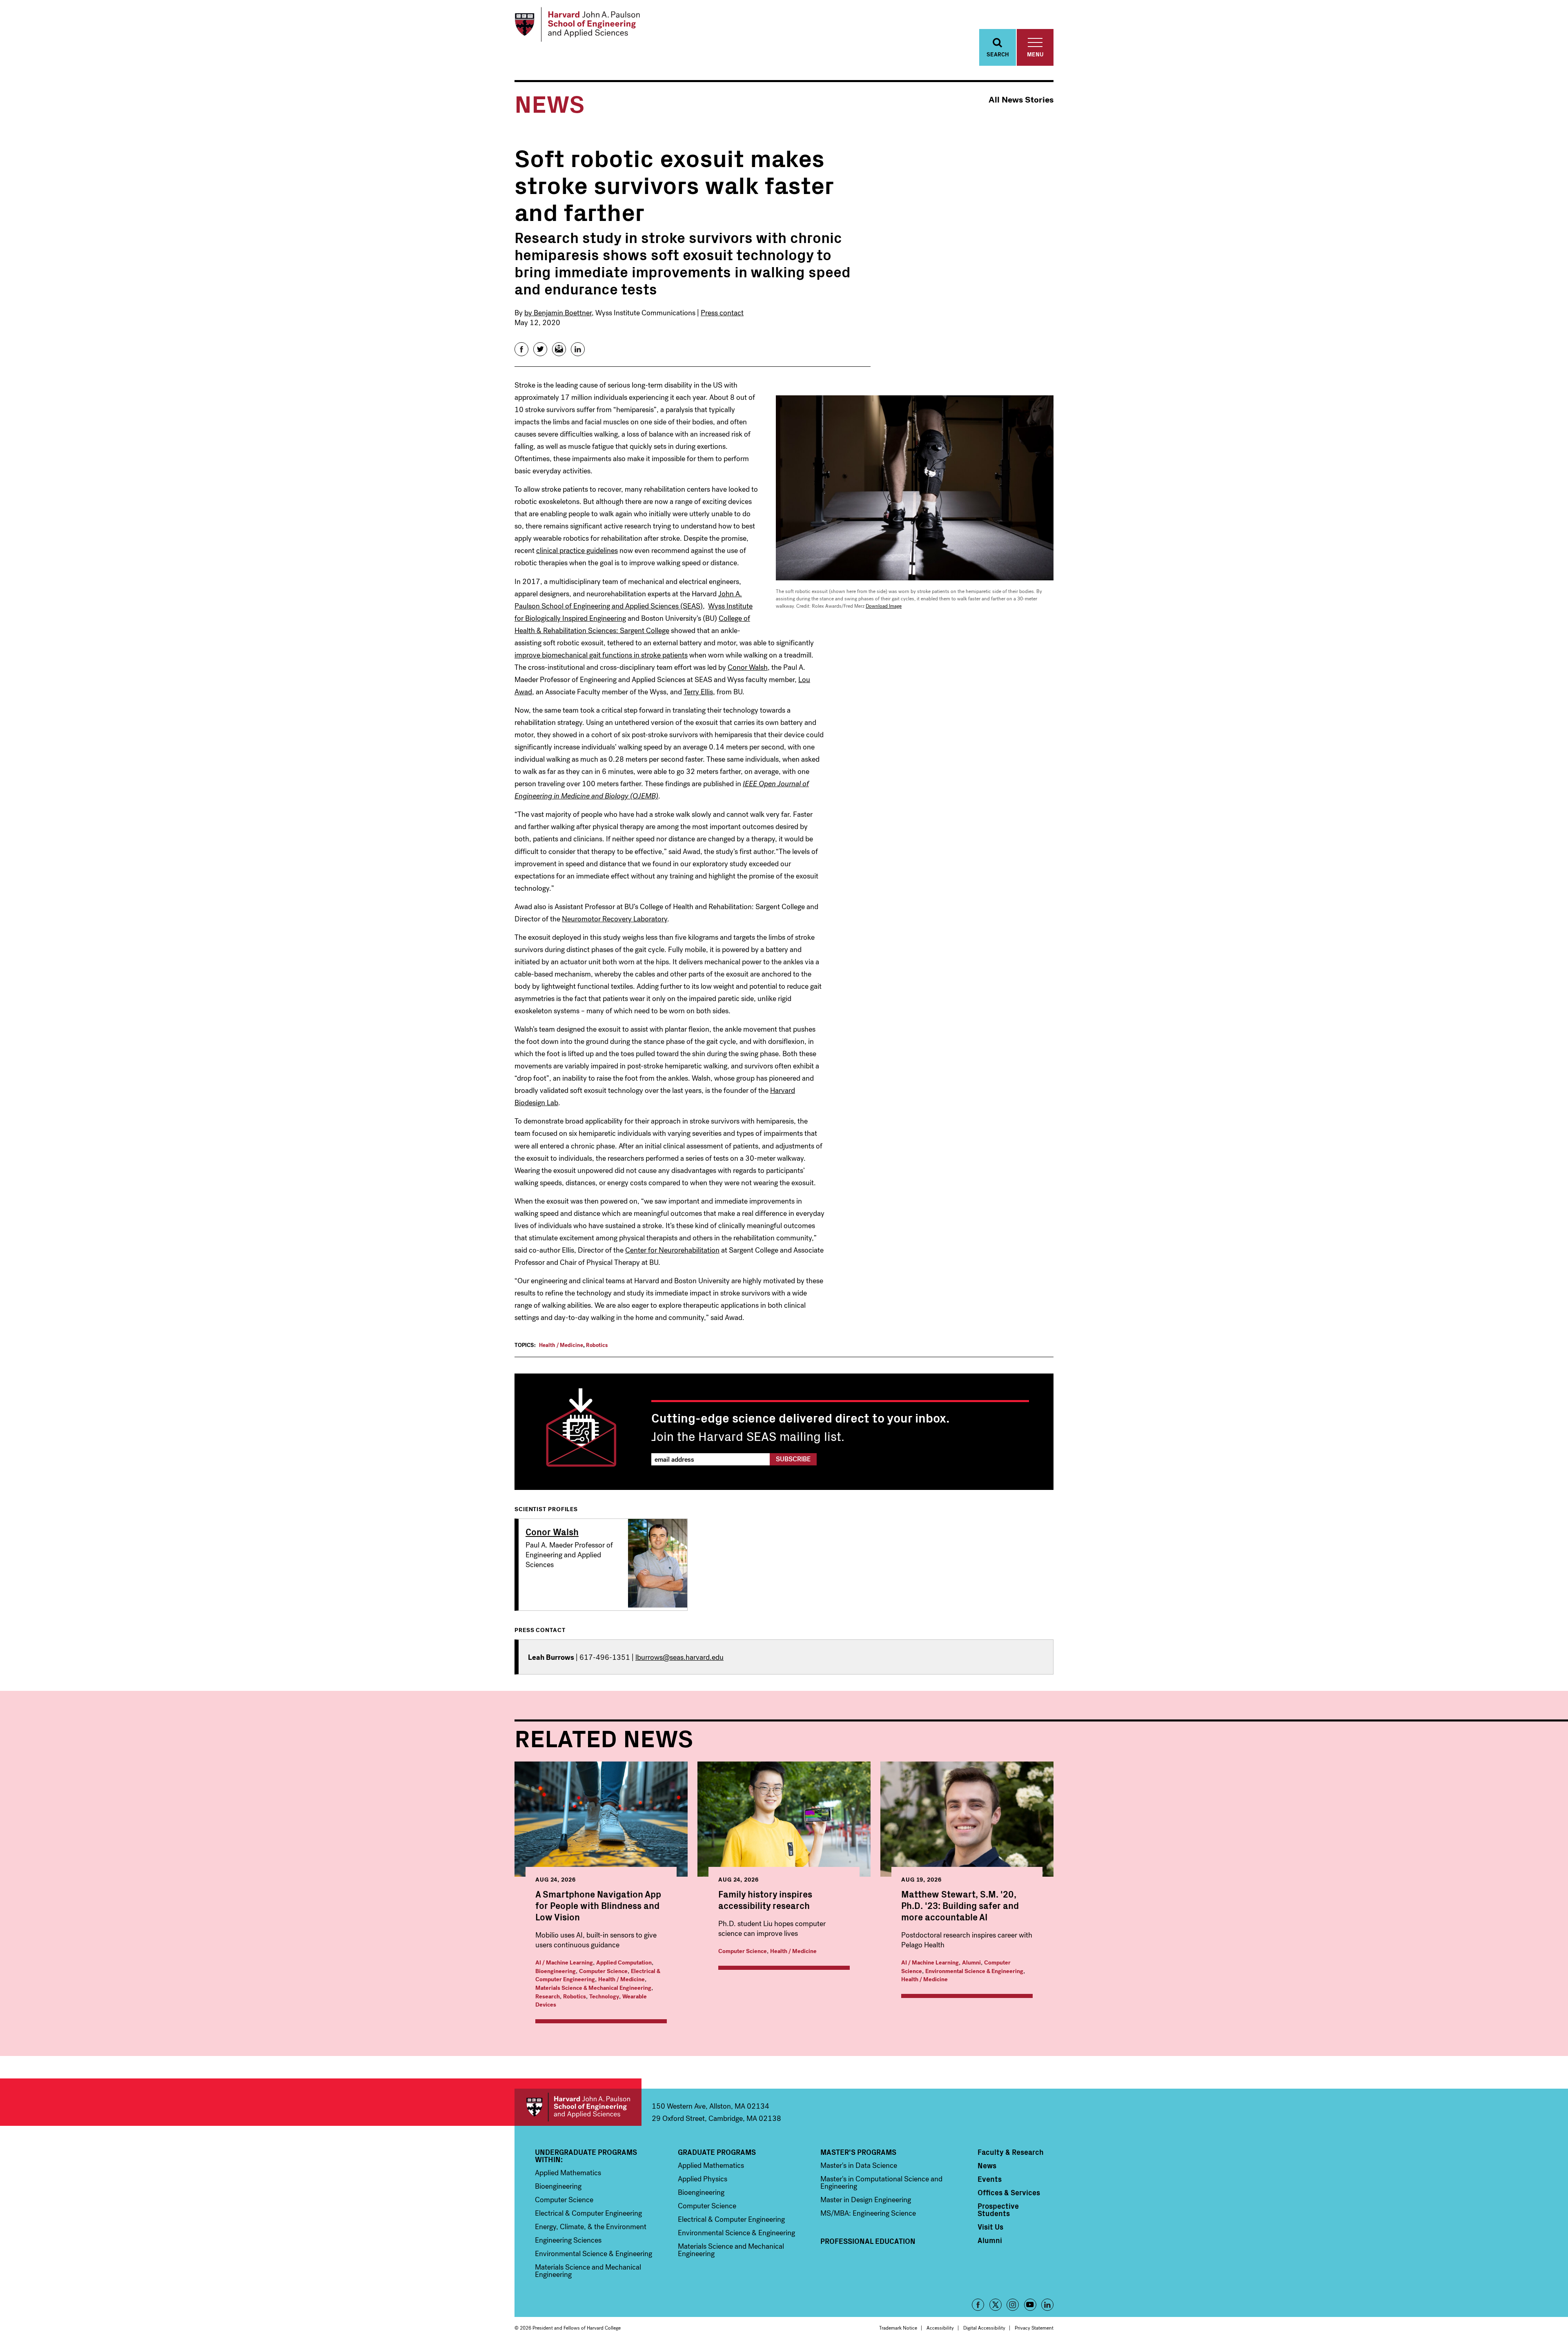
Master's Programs (858, 2152)
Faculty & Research (1011, 2152)
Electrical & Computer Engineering (588, 2213)
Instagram (1013, 2305)
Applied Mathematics (568, 2173)
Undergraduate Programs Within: (586, 2156)
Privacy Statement (1034, 2328)
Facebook (978, 2305)
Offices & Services (1009, 2192)
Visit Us (990, 2227)
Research (548, 1997)
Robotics (597, 1345)
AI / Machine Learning (564, 1963)
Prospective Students (998, 2210)
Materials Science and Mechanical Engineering (588, 2271)
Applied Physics (703, 2179)
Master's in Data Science (859, 2165)
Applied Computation (624, 1963)
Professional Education (868, 2241)
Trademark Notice (898, 2328)
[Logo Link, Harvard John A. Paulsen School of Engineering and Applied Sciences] (577, 25)
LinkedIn (1047, 2305)
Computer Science (603, 1971)
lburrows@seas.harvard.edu (679, 1657)
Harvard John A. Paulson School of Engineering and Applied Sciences (578, 2107)
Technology (604, 1997)
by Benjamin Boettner (558, 313)
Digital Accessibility (984, 2328)
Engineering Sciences (568, 2240)
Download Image (884, 606)
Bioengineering (556, 1971)
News (987, 2165)
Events (990, 2179)
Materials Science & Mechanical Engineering (593, 1988)
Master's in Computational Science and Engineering (881, 2183)
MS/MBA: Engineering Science (868, 2213)
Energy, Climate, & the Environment (591, 2227)
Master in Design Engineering (866, 2200)
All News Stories (1021, 100)
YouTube (1030, 2305)
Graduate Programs (717, 2152)
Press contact (722, 313)
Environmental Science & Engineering (974, 1971)
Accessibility (940, 2328)
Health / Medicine (561, 1345)
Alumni (971, 1963)
